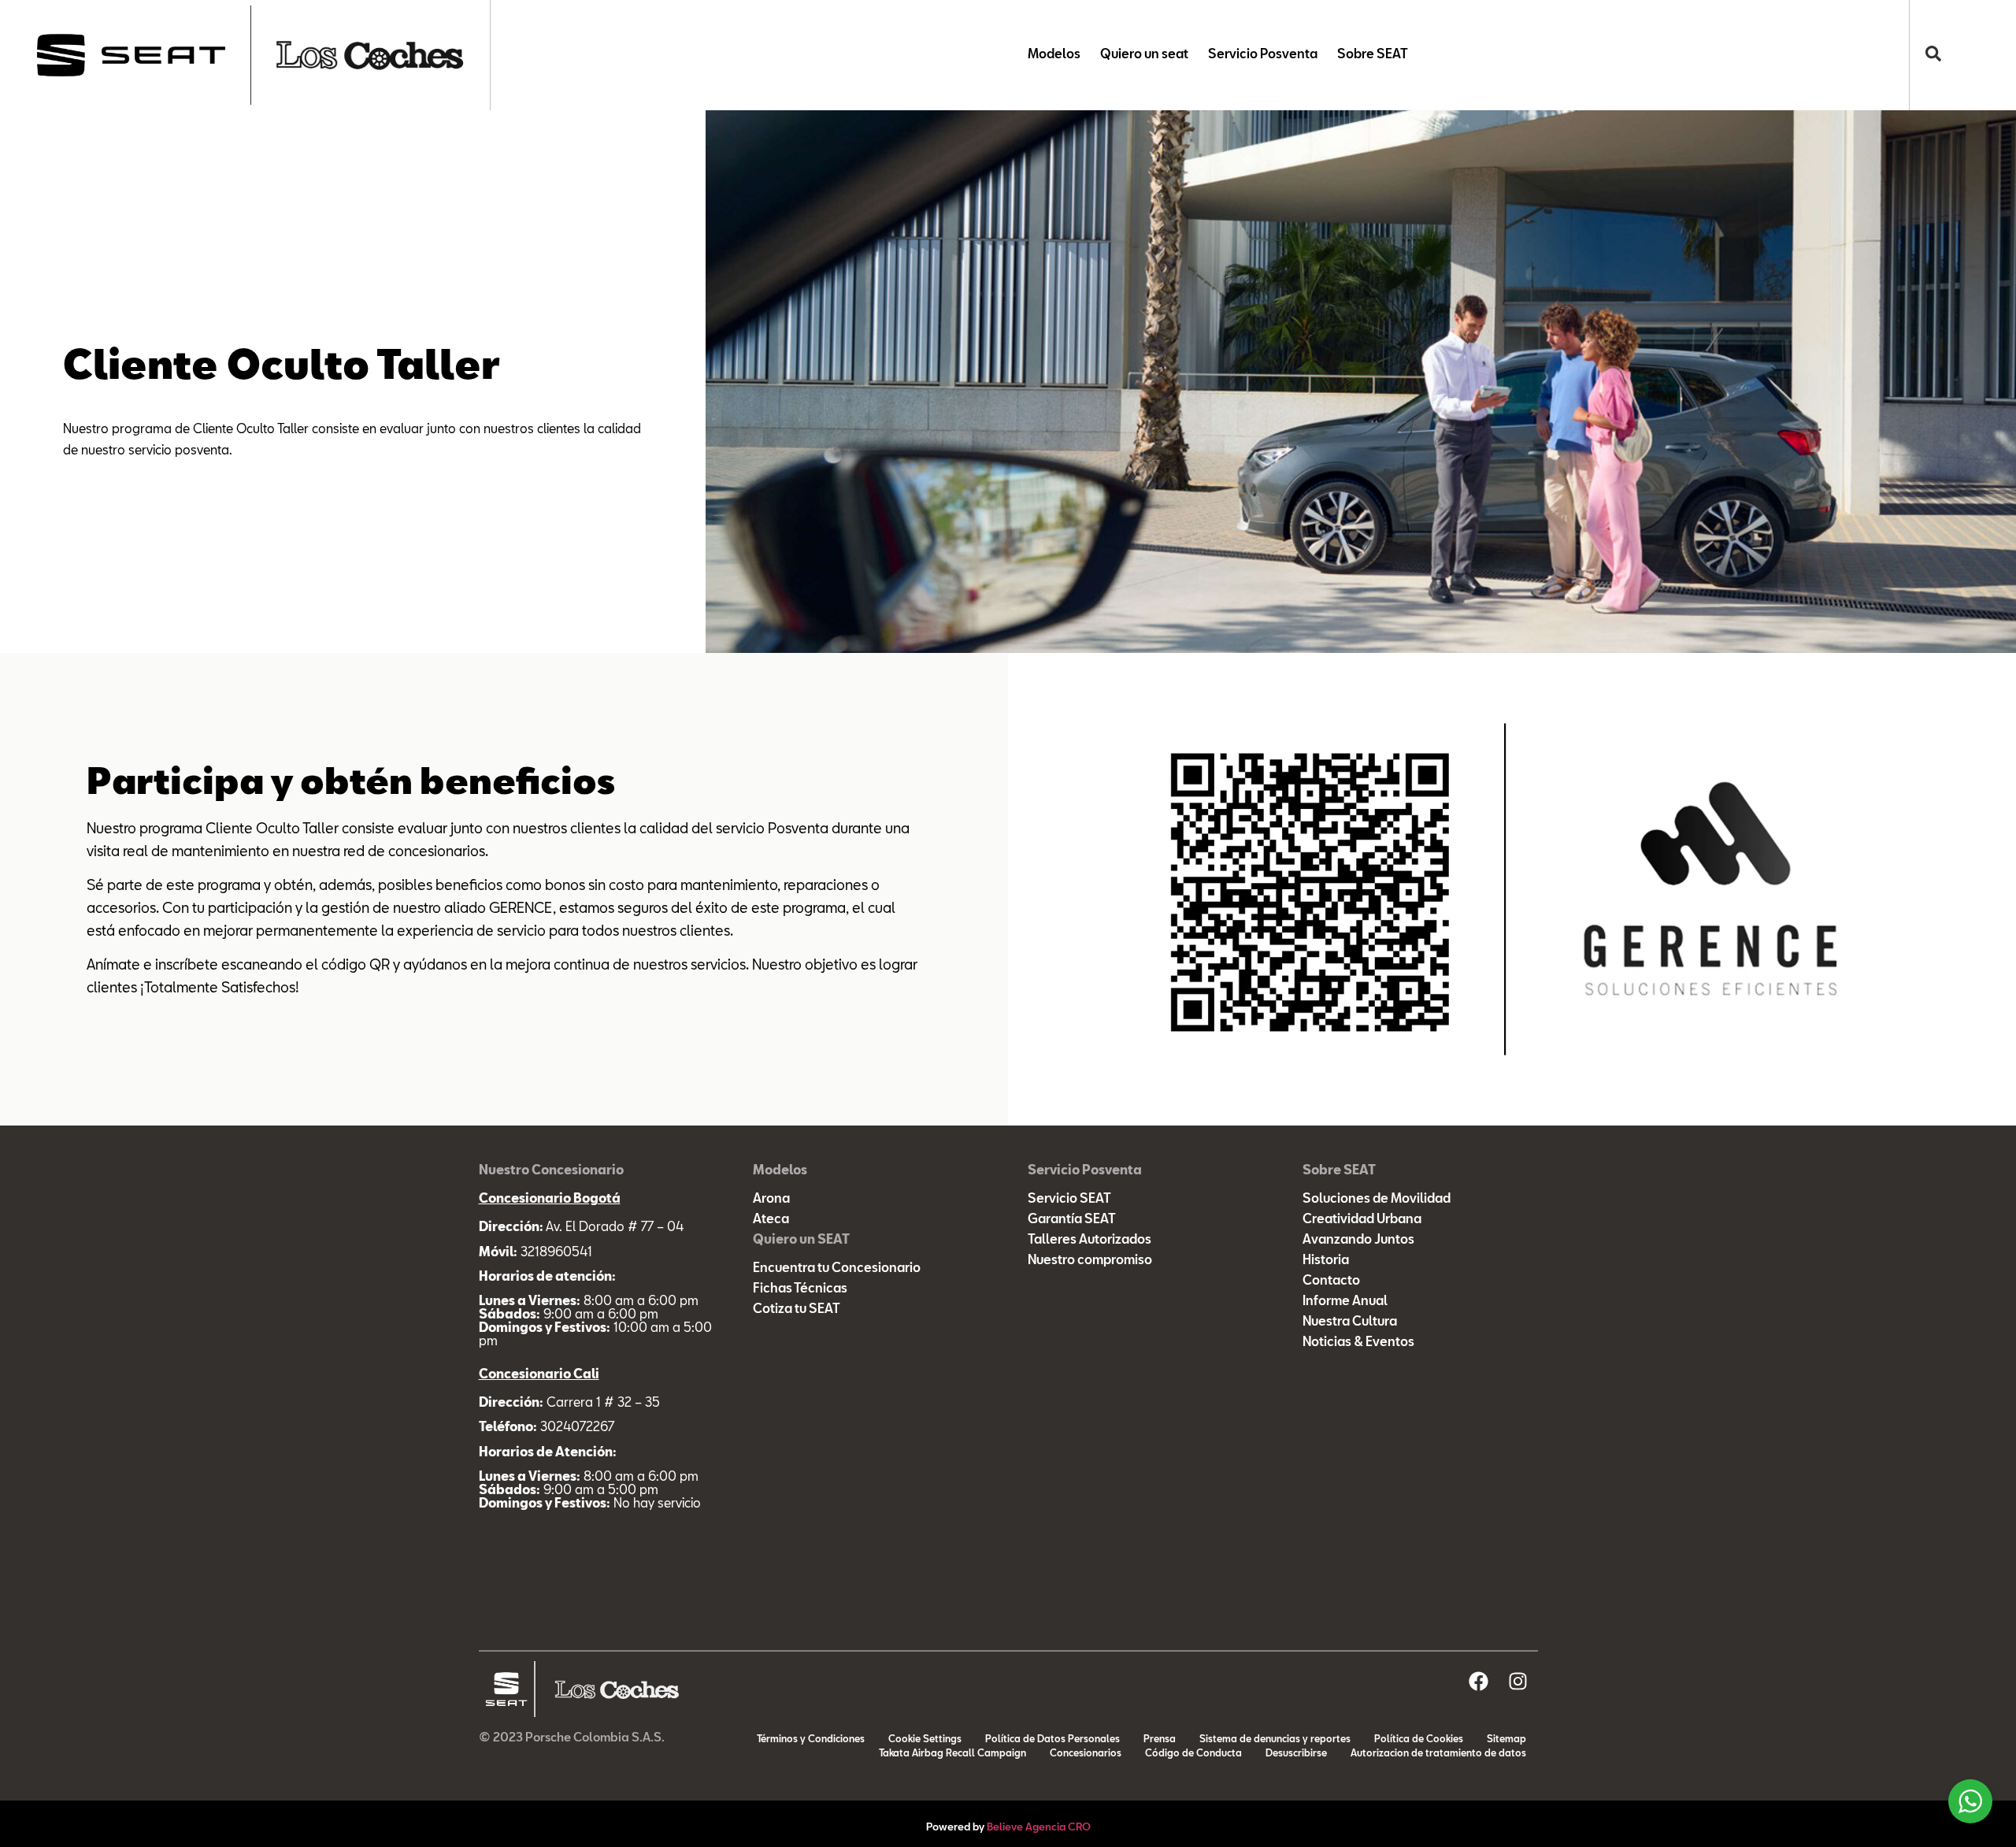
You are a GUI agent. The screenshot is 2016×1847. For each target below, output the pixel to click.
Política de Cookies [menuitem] (1419, 1740)
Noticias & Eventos (1358, 1343)
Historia (1326, 1261)
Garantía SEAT (1072, 1220)
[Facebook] (1479, 1681)
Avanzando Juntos (1358, 1241)
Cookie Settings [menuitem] (925, 1740)
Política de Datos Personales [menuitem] (1052, 1740)
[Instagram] (1518, 1681)
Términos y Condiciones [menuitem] (811, 1740)
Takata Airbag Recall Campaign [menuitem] (952, 1754)
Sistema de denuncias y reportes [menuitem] (1275, 1740)
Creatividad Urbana (1362, 1220)
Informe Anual (1345, 1302)
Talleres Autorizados (1090, 1241)
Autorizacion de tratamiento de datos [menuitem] (1438, 1754)
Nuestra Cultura (1350, 1322)
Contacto (1331, 1281)
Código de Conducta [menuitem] (1193, 1754)
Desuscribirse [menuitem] (1296, 1754)
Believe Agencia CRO (1039, 1828)
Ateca (771, 1220)
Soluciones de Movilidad (1377, 1200)
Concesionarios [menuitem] (1086, 1754)
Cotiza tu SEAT (797, 1310)
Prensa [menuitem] (1160, 1740)
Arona (771, 1200)
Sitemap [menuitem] (1506, 1740)
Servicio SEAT (1069, 1200)
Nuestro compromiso (1090, 1261)
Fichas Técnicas (800, 1289)
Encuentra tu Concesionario (837, 1269)
